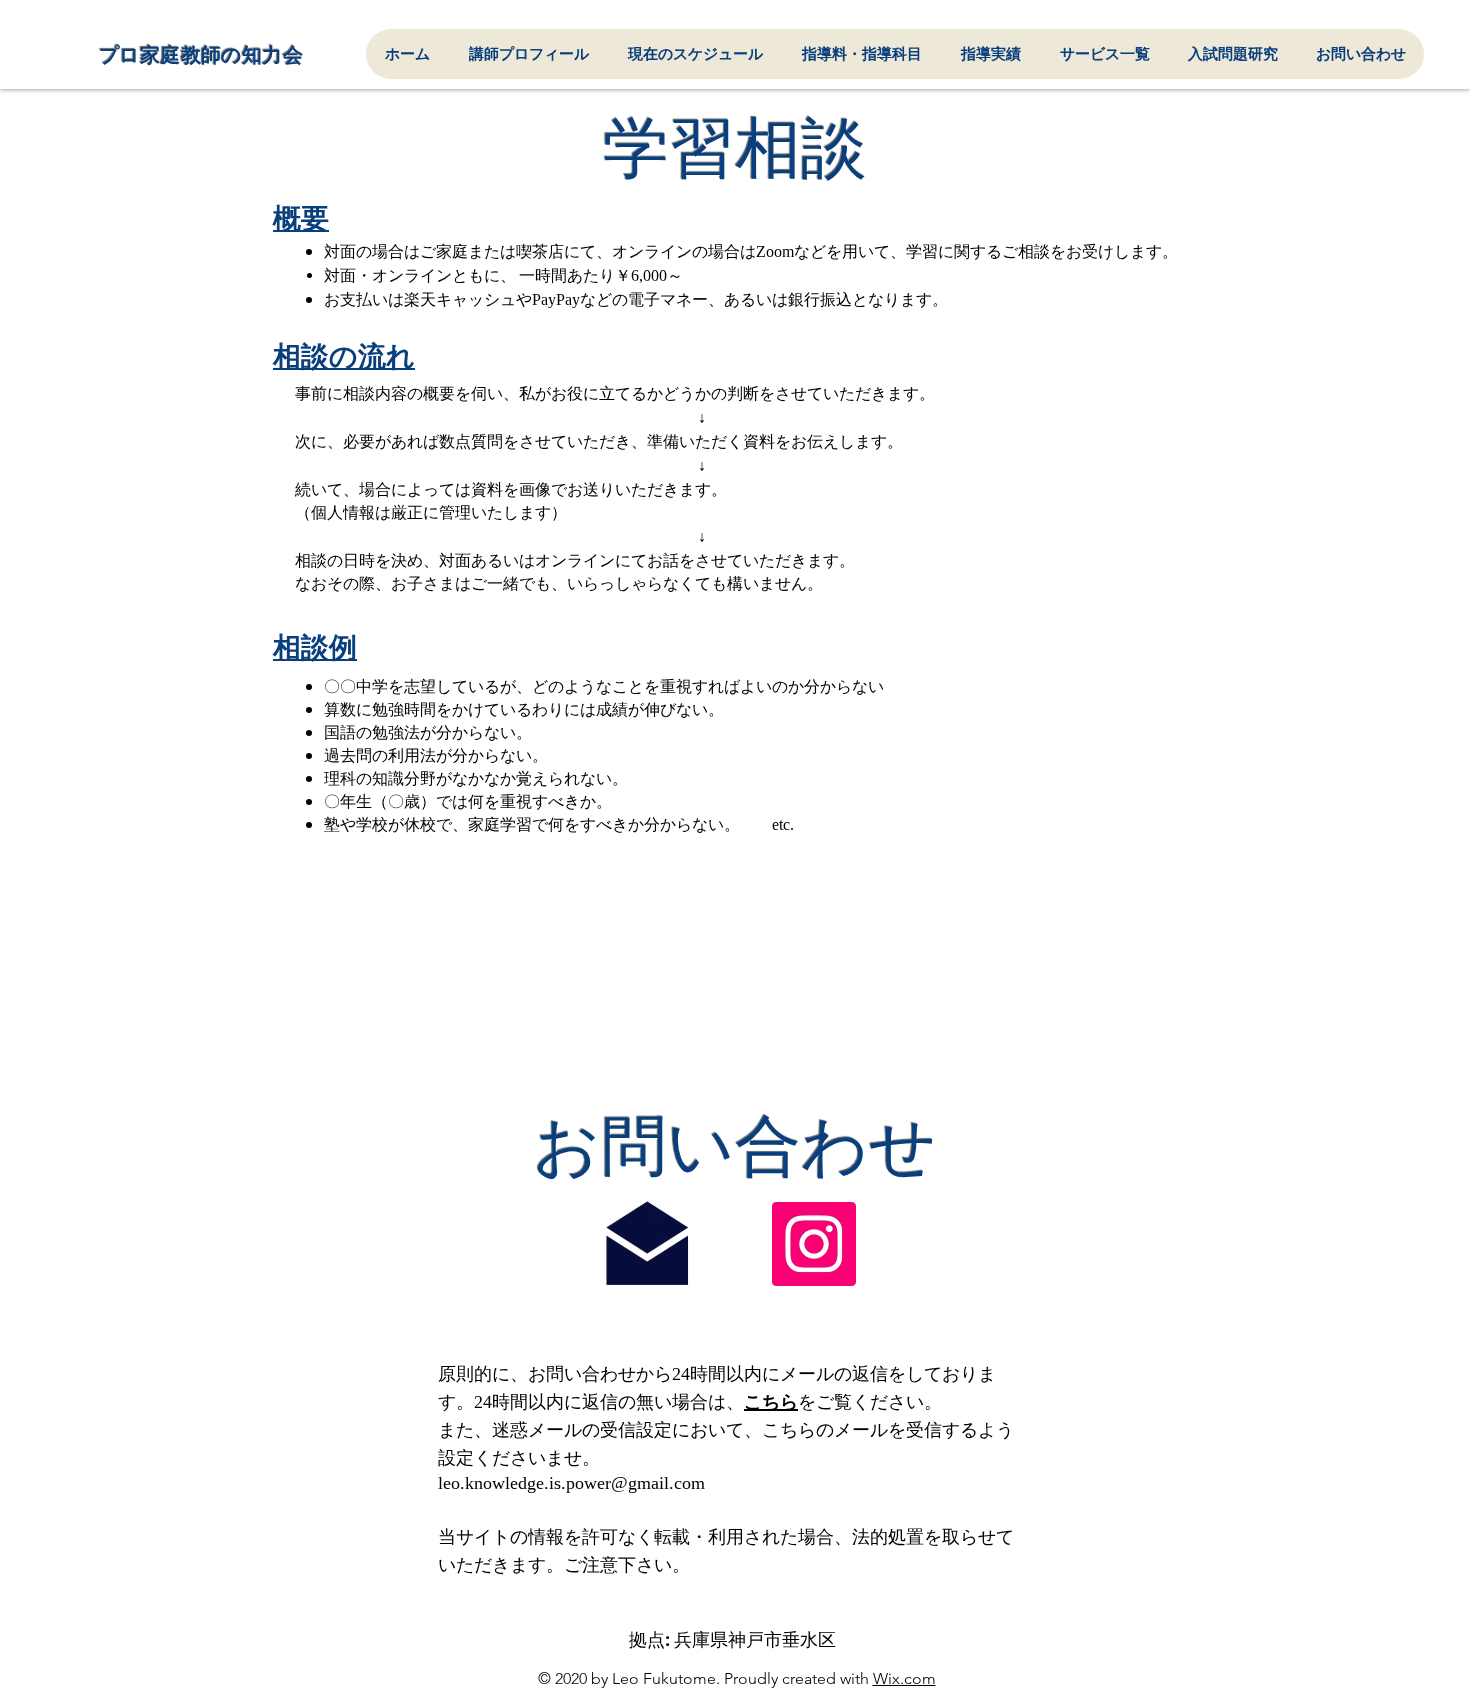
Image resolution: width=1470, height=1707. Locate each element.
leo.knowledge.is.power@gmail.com (571, 1483)
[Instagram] (814, 1244)
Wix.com (904, 1678)
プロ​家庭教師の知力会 (201, 55)
